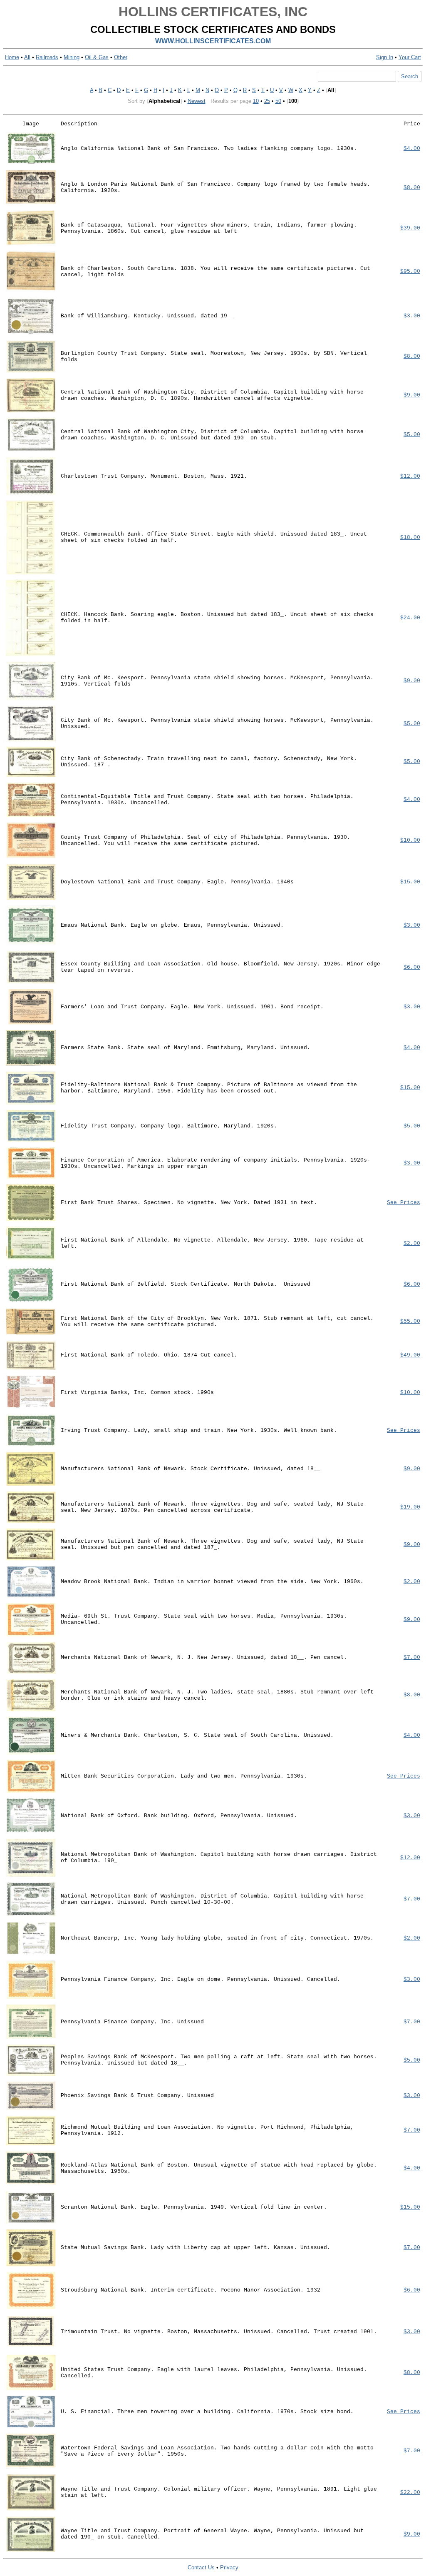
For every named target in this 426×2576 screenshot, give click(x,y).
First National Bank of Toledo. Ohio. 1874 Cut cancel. (149, 1355)
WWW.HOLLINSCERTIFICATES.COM (213, 41)
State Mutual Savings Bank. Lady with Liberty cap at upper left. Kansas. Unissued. (196, 2248)
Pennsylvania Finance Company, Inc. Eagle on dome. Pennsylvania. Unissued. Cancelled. (201, 1979)
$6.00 (412, 967)
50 (278, 101)
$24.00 (410, 618)
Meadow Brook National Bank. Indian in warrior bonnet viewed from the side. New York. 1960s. (212, 1582)
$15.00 (410, 882)
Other (121, 57)
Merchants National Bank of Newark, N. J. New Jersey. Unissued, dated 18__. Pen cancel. (204, 1657)
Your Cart (410, 57)
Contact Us (201, 2567)
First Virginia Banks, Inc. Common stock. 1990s (137, 1393)
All (27, 57)
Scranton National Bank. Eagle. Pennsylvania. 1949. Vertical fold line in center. (194, 2207)
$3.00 (412, 316)
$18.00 (410, 537)
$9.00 (412, 395)
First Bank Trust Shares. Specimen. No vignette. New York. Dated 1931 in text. (189, 1203)
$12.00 (410, 476)
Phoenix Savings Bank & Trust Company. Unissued (137, 2096)
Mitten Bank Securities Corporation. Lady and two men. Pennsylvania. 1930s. (184, 1776)
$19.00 (410, 1507)
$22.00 (410, 2492)
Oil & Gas (97, 57)
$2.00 (412, 1243)
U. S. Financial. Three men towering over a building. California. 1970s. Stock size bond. (207, 2412)
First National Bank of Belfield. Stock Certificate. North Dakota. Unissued (186, 1284)
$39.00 (410, 228)
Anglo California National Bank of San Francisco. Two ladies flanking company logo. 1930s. (209, 148)
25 (267, 101)
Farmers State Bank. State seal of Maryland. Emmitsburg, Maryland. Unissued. (186, 1048)
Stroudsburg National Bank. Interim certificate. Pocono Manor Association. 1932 (191, 2290)
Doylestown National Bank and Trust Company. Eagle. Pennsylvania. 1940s (177, 882)
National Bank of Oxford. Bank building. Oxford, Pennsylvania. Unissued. (179, 1816)
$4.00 (412, 148)
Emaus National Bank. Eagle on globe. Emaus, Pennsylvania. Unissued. (172, 925)
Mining (72, 57)
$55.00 (410, 1321)
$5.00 (412, 435)
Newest (197, 101)
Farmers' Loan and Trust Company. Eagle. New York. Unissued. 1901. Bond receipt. (192, 1007)
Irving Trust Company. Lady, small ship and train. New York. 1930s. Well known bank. (199, 1430)
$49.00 (410, 1355)
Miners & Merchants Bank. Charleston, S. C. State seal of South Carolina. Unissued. (197, 1735)
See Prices (404, 1203)
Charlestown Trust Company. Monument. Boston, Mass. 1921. (154, 476)
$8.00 (412, 188)
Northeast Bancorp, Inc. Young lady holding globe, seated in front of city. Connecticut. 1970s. (217, 1938)
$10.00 (410, 840)
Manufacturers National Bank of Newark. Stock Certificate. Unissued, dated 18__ (191, 1469)
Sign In (385, 57)
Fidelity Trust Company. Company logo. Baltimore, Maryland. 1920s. (169, 1126)
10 (256, 101)
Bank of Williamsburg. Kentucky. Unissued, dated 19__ (147, 316)
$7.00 (412, 1657)
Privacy (229, 2567)
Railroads (47, 57)
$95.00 (410, 271)
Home (12, 57)
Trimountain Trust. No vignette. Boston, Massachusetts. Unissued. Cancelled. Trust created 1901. (219, 2332)
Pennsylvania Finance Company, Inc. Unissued (132, 2022)
